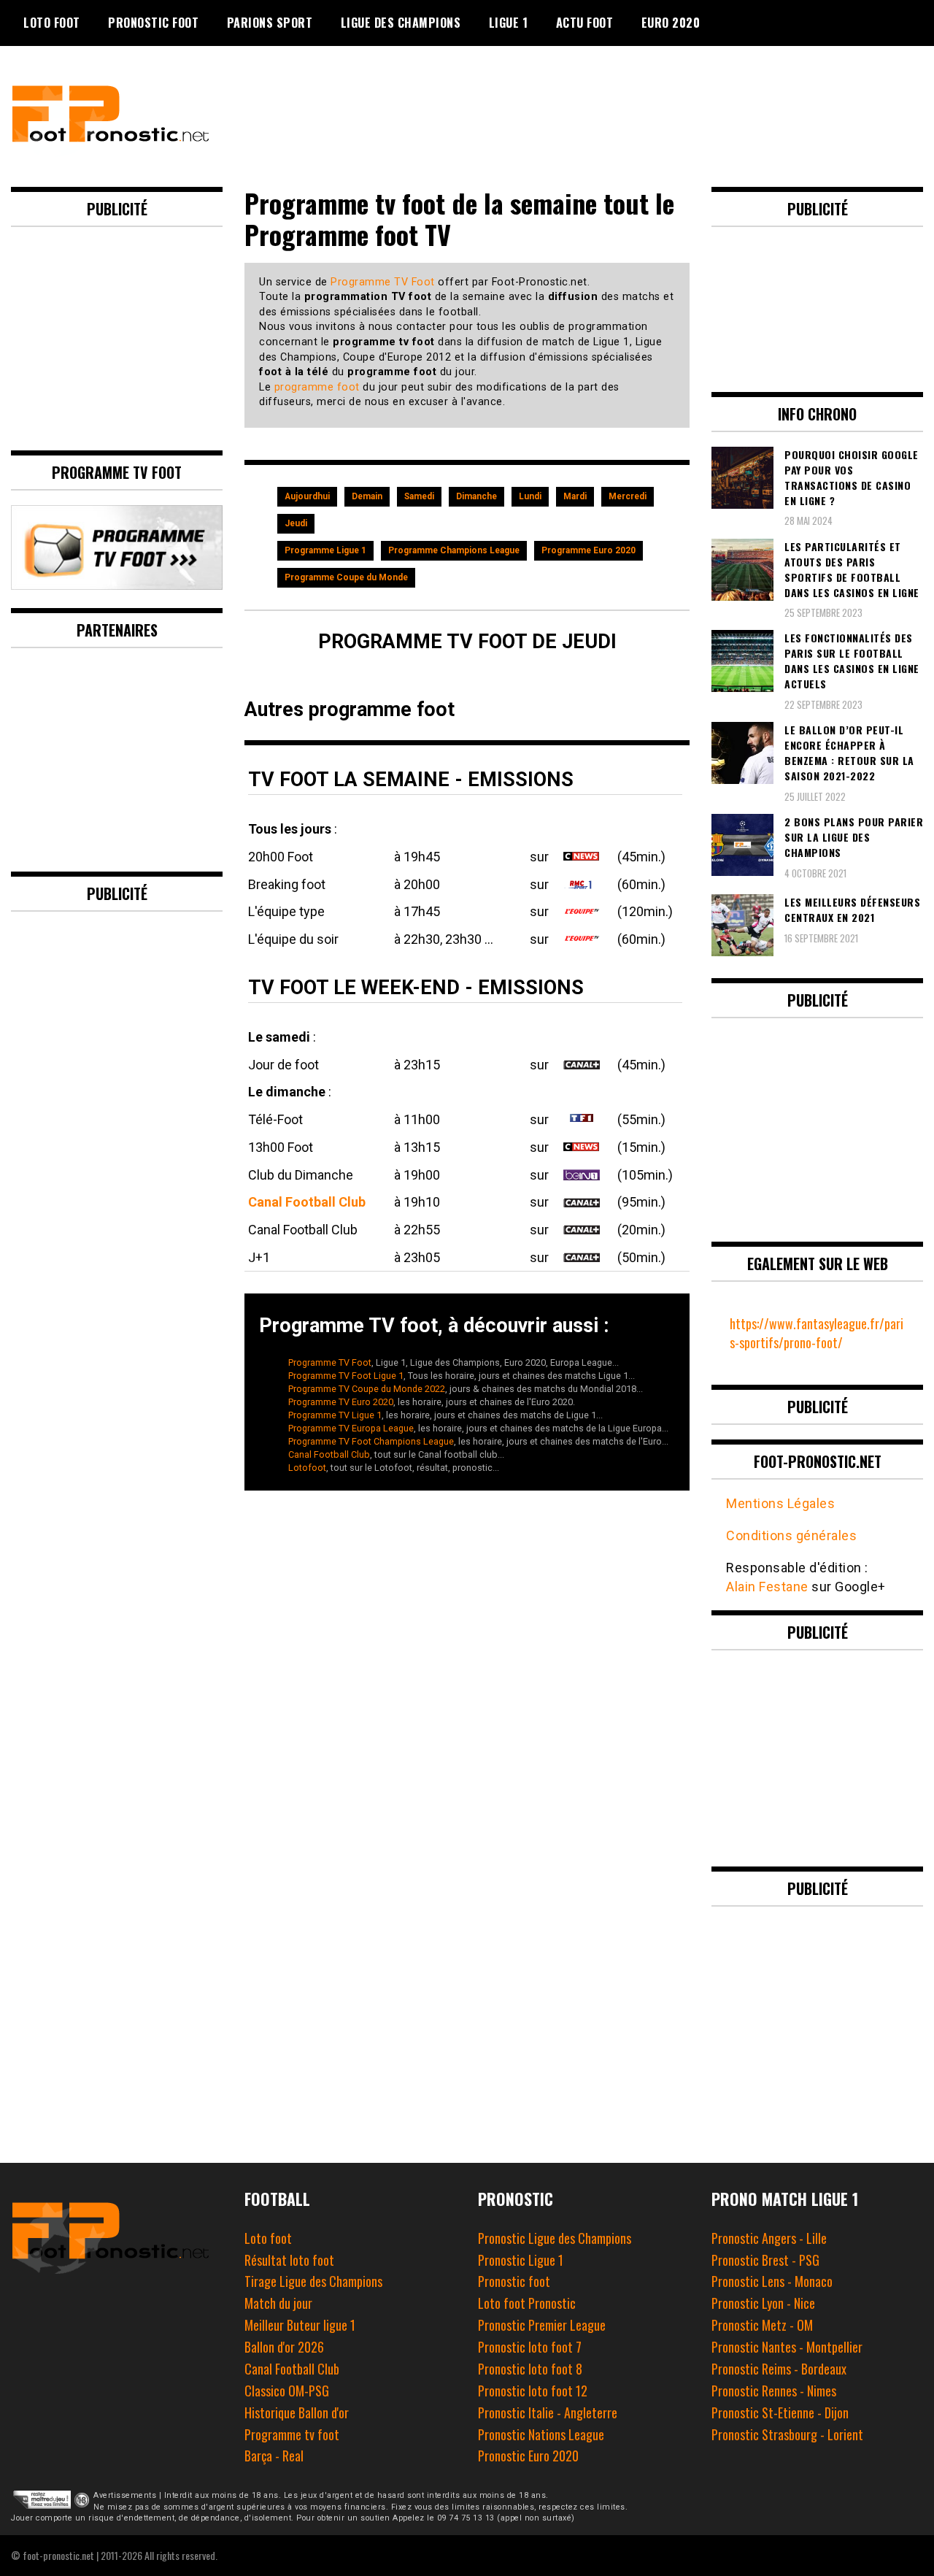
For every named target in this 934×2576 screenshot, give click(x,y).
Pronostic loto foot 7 (530, 2347)
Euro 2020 (671, 23)
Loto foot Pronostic (527, 2303)
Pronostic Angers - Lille (769, 2238)
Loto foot (268, 2238)
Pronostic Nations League (541, 2434)
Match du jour (278, 2303)
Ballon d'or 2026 (284, 2347)
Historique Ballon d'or (297, 2412)
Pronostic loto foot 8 (530, 2369)
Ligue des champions (401, 23)
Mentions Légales (780, 1503)
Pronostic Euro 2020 (528, 2456)
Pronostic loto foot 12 (533, 2391)
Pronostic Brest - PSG (765, 2260)
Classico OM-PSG (287, 2391)
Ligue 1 (509, 23)
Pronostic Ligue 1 (521, 2260)
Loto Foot (52, 23)
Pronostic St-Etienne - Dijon (780, 2412)
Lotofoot (307, 1468)
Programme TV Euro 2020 (341, 1402)
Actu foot (585, 23)
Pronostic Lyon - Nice (763, 2303)
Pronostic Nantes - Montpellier (787, 2347)
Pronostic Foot (153, 23)
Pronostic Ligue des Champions (555, 2238)
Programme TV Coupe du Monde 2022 (367, 1389)
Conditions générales (791, 1535)
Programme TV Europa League (351, 1428)
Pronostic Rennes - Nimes (774, 2391)
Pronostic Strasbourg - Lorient (787, 2434)
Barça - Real (274, 2456)
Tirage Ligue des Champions (313, 2281)
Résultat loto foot (289, 2260)
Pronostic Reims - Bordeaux (779, 2369)
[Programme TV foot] (117, 584)
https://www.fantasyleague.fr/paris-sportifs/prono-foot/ (817, 1333)
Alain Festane (767, 1587)
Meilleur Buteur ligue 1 (300, 2325)
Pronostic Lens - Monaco (772, 2281)
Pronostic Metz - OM (762, 2325)
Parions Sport (270, 23)
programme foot (317, 387)
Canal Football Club (307, 1202)
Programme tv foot (292, 2434)
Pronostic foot (514, 2281)
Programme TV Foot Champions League (371, 1441)
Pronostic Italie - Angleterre (548, 2412)
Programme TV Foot (383, 282)
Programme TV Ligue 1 (335, 1415)
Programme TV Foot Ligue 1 (346, 1376)
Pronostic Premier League (542, 2325)
